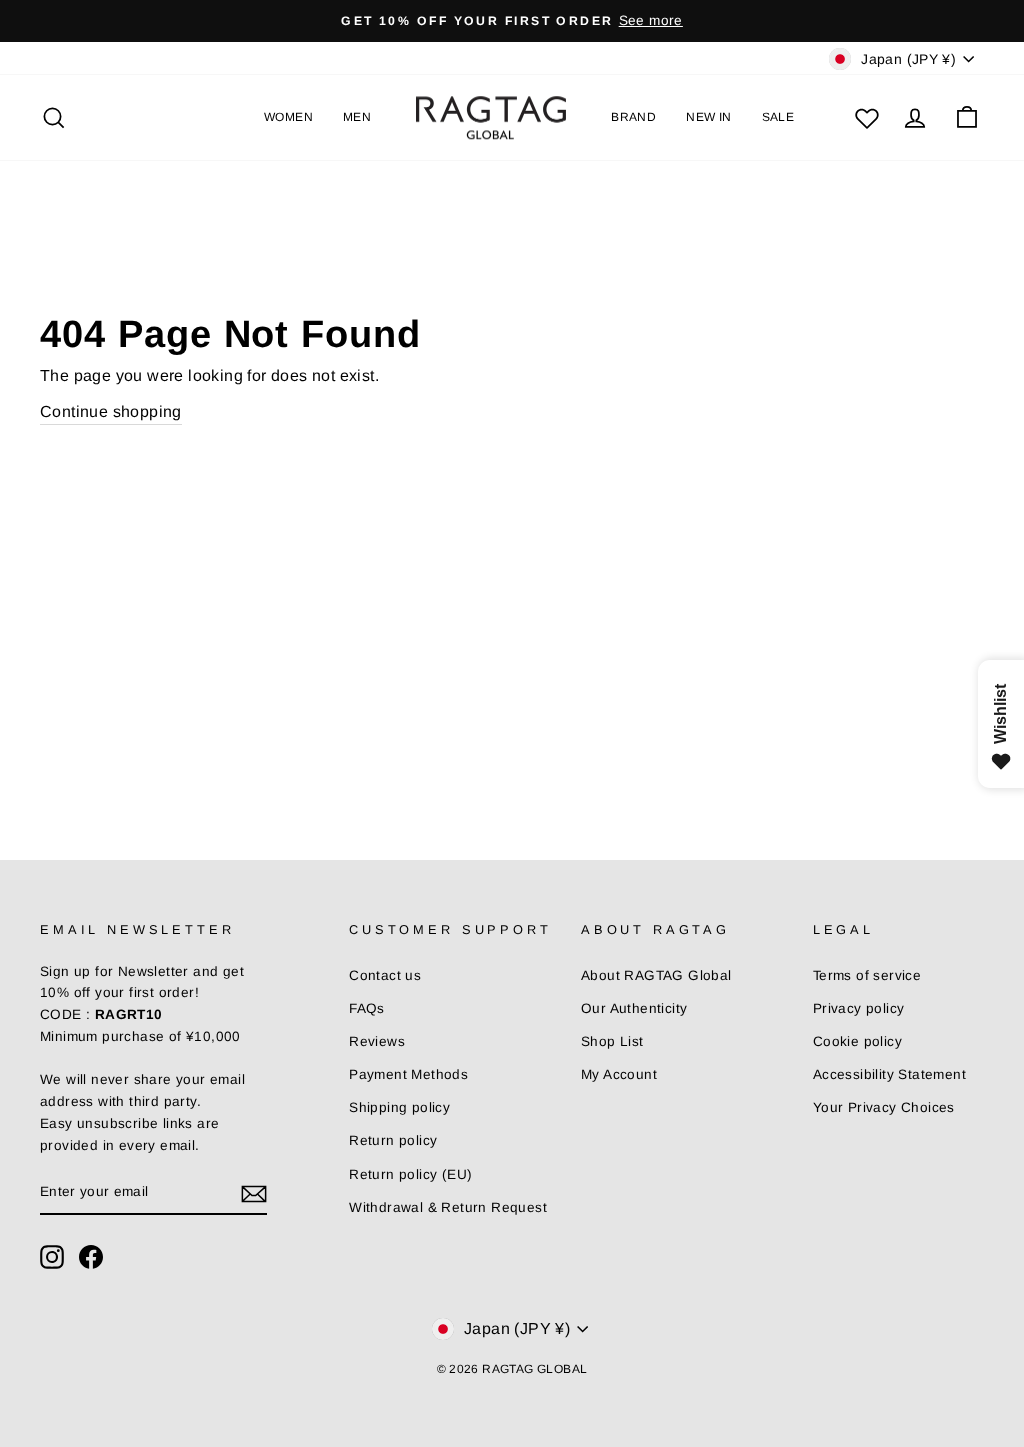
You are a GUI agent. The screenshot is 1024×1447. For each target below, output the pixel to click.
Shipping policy (399, 1107)
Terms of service (867, 975)
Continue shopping (111, 411)
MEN (357, 117)
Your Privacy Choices (884, 1107)
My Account (619, 1074)
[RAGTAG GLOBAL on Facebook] (91, 1257)
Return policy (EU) (410, 1174)
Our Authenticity (634, 1008)
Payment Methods (408, 1074)
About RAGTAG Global (656, 975)
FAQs (367, 1008)
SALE (778, 117)
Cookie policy (857, 1041)
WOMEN (288, 117)
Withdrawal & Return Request (448, 1207)
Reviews (377, 1041)
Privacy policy (859, 1008)
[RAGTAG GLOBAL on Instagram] (52, 1257)
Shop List (612, 1041)
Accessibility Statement (889, 1074)
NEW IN (708, 117)
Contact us (385, 975)
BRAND (633, 117)
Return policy (393, 1140)
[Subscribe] (254, 1193)
